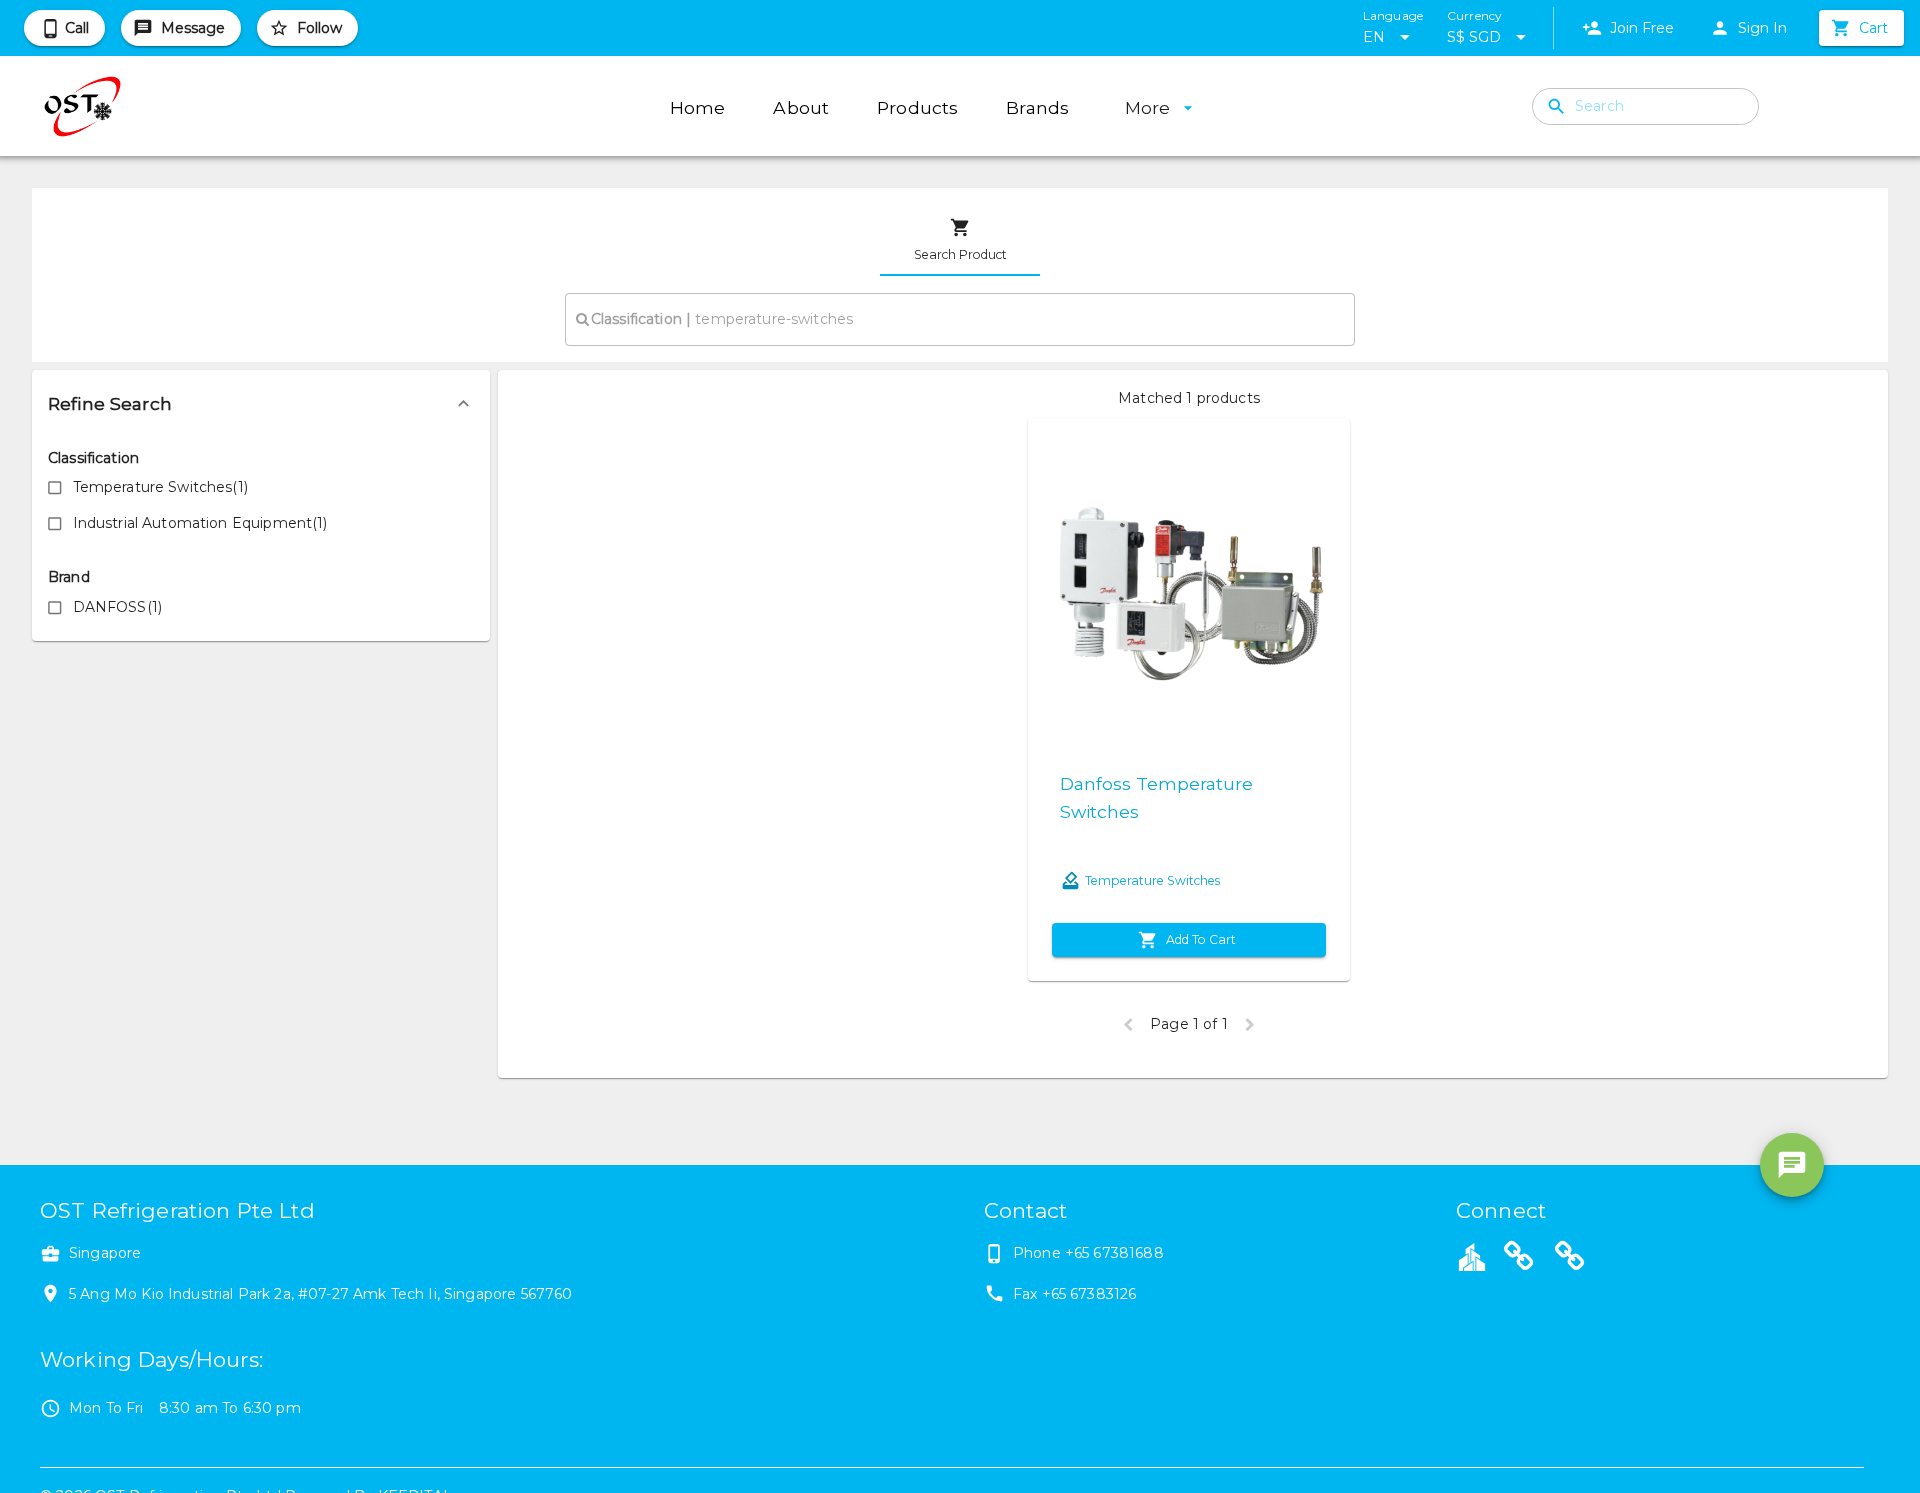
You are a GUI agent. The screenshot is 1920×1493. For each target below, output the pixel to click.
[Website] (1519, 1259)
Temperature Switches (1152, 880)
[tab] (960, 240)
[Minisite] (1570, 1259)
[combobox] (960, 319)
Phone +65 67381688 (1088, 1253)
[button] (261, 404)
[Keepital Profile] (1472, 1256)
